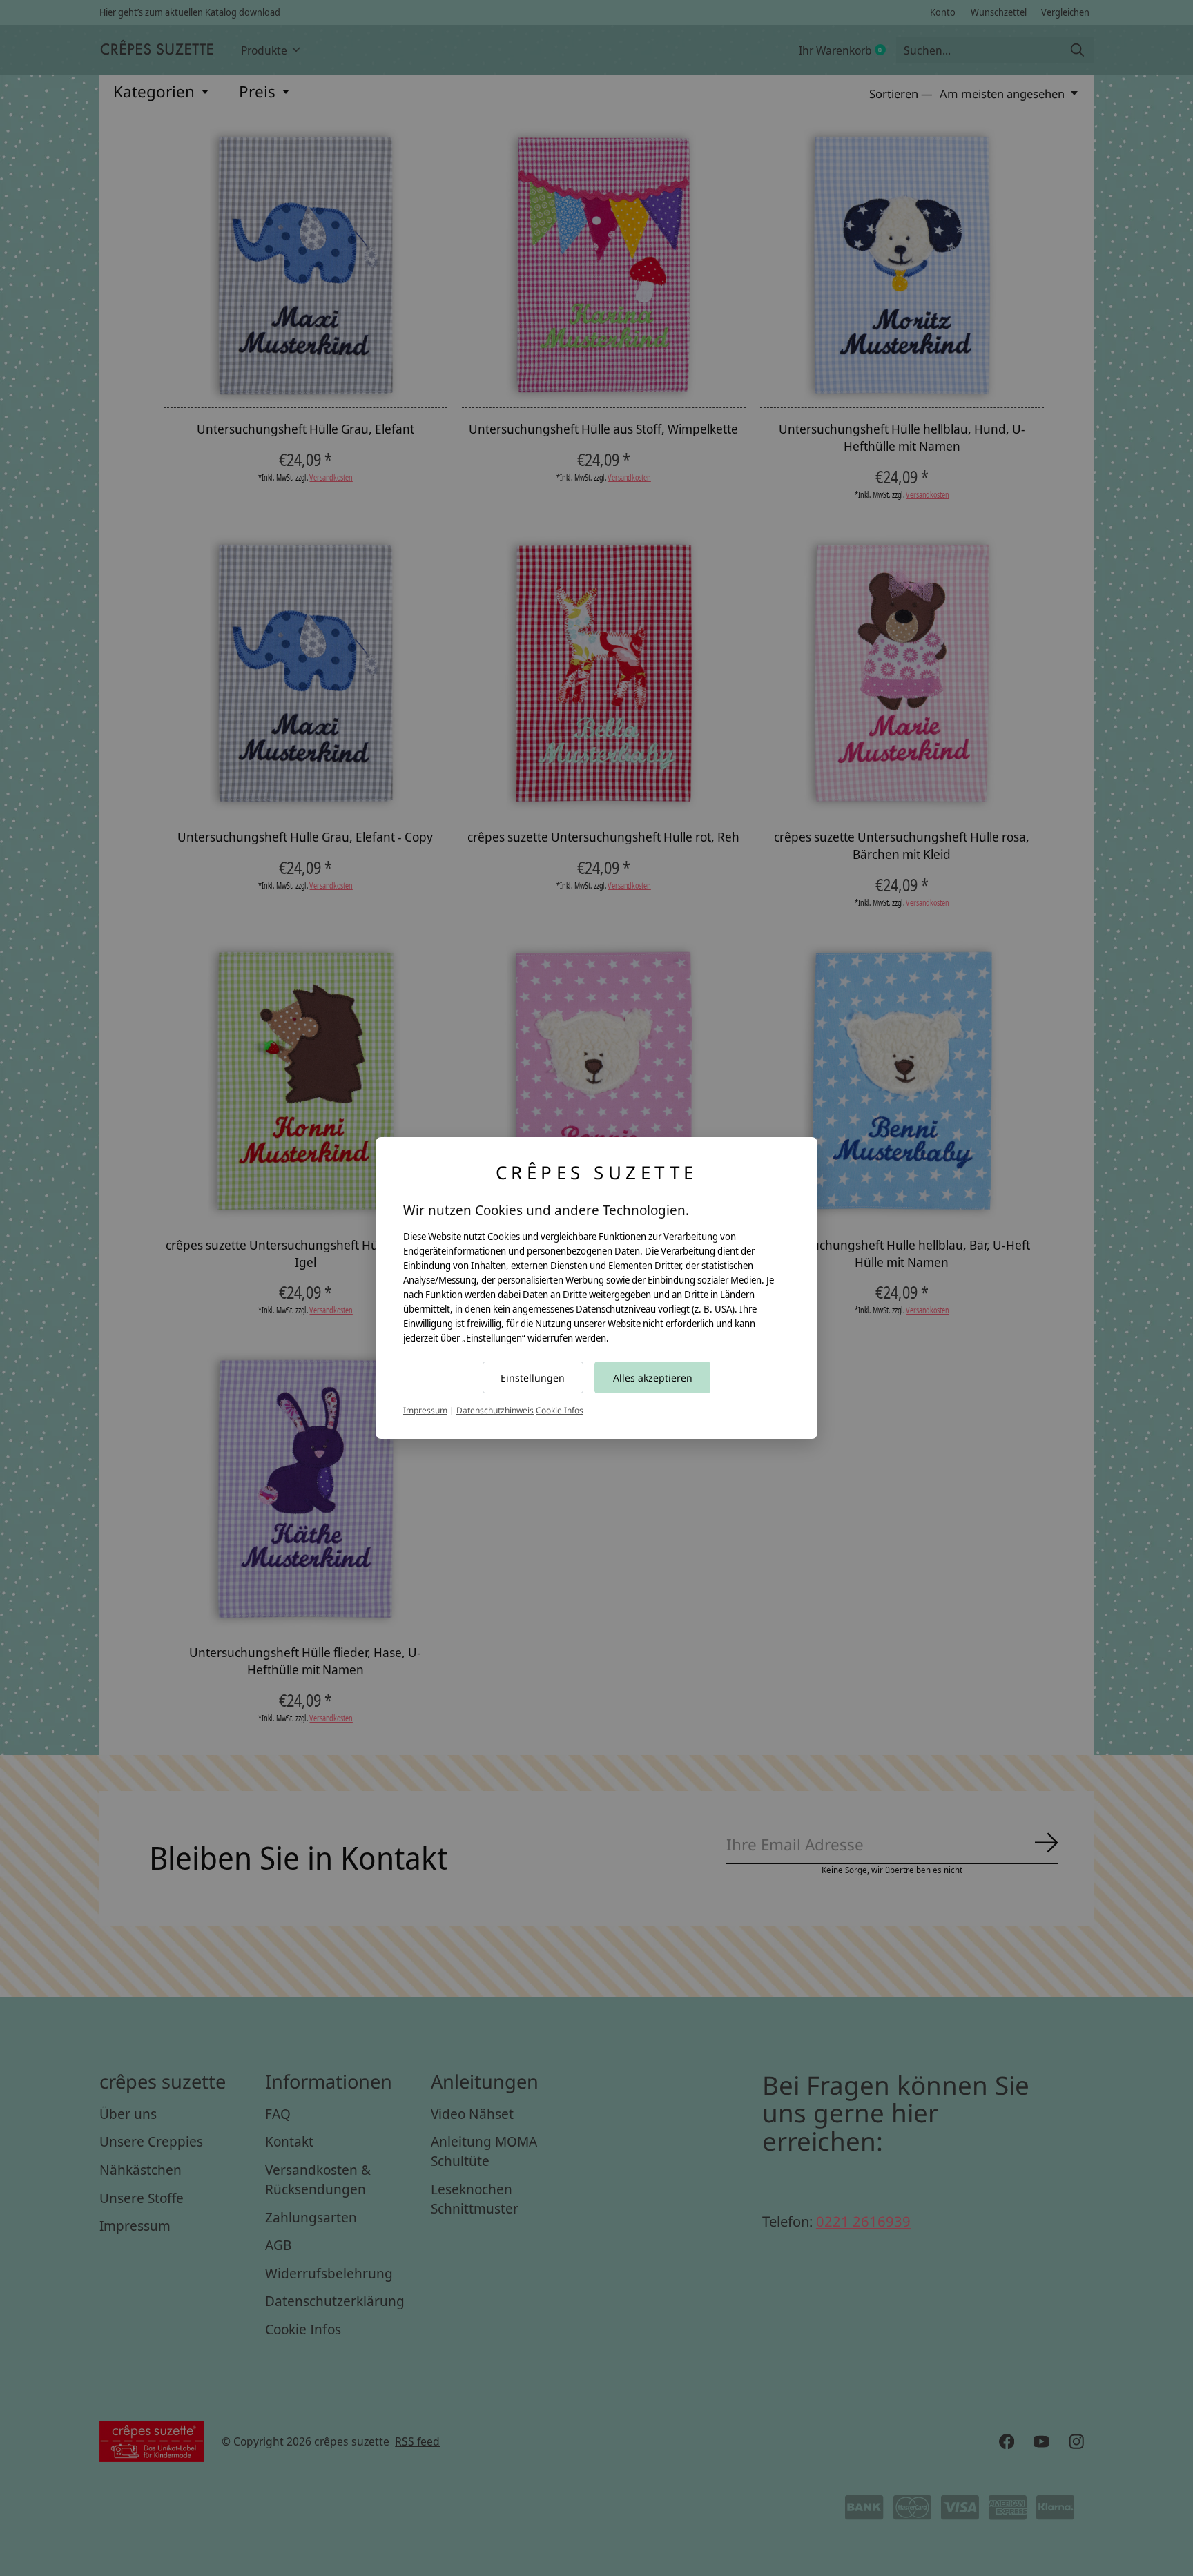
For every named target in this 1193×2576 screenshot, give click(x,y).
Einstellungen (533, 1378)
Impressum (425, 1410)
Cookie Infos (560, 1410)
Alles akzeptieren (653, 1378)
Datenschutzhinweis (495, 1410)
